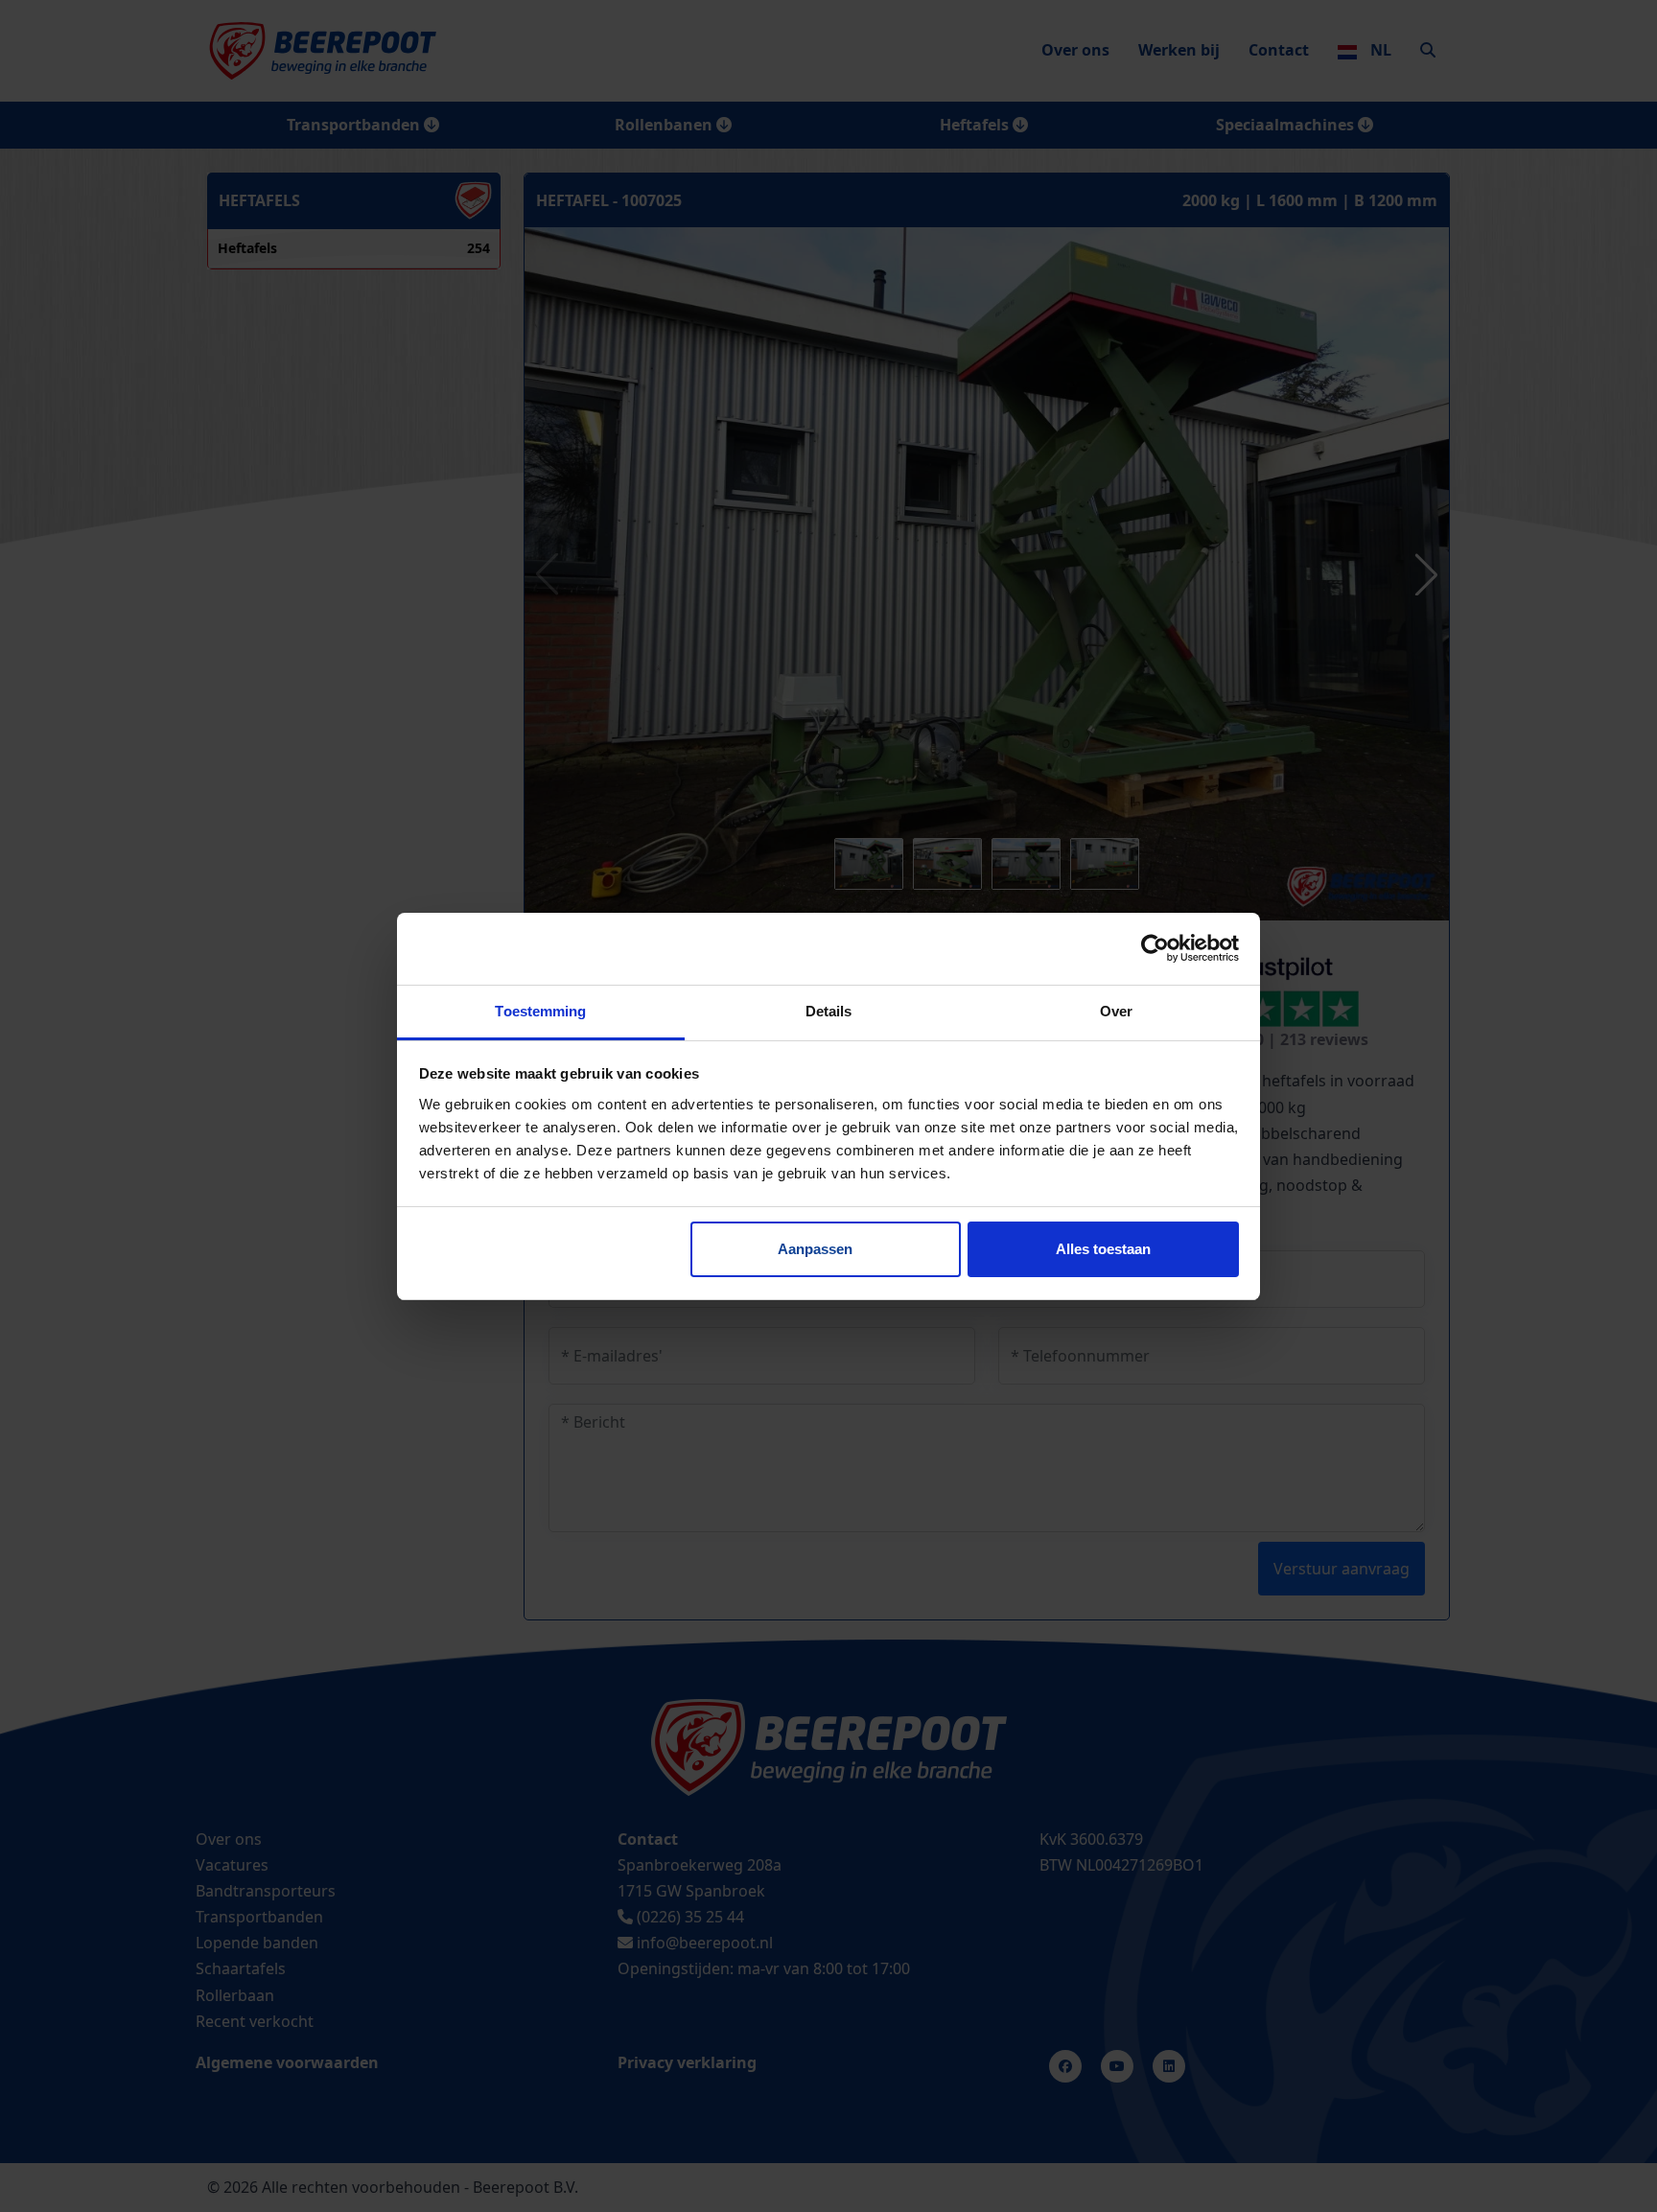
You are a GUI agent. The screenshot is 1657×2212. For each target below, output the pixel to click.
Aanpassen (815, 1249)
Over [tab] (1116, 1011)
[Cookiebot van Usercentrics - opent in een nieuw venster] (1155, 948)
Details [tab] (829, 1011)
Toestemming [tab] (540, 1011)
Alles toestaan (1103, 1249)
